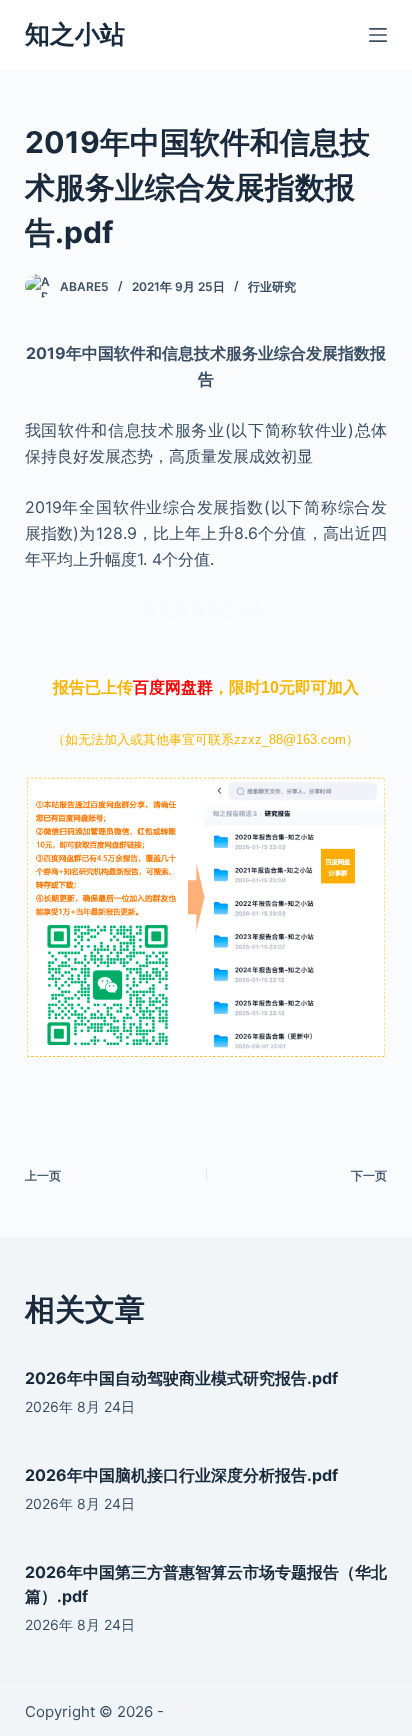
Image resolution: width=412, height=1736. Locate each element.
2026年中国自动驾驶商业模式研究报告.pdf (181, 1378)
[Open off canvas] (378, 35)
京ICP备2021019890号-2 (253, 1711)
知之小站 (75, 34)
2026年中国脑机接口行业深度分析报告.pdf (181, 1475)
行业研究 (272, 286)
